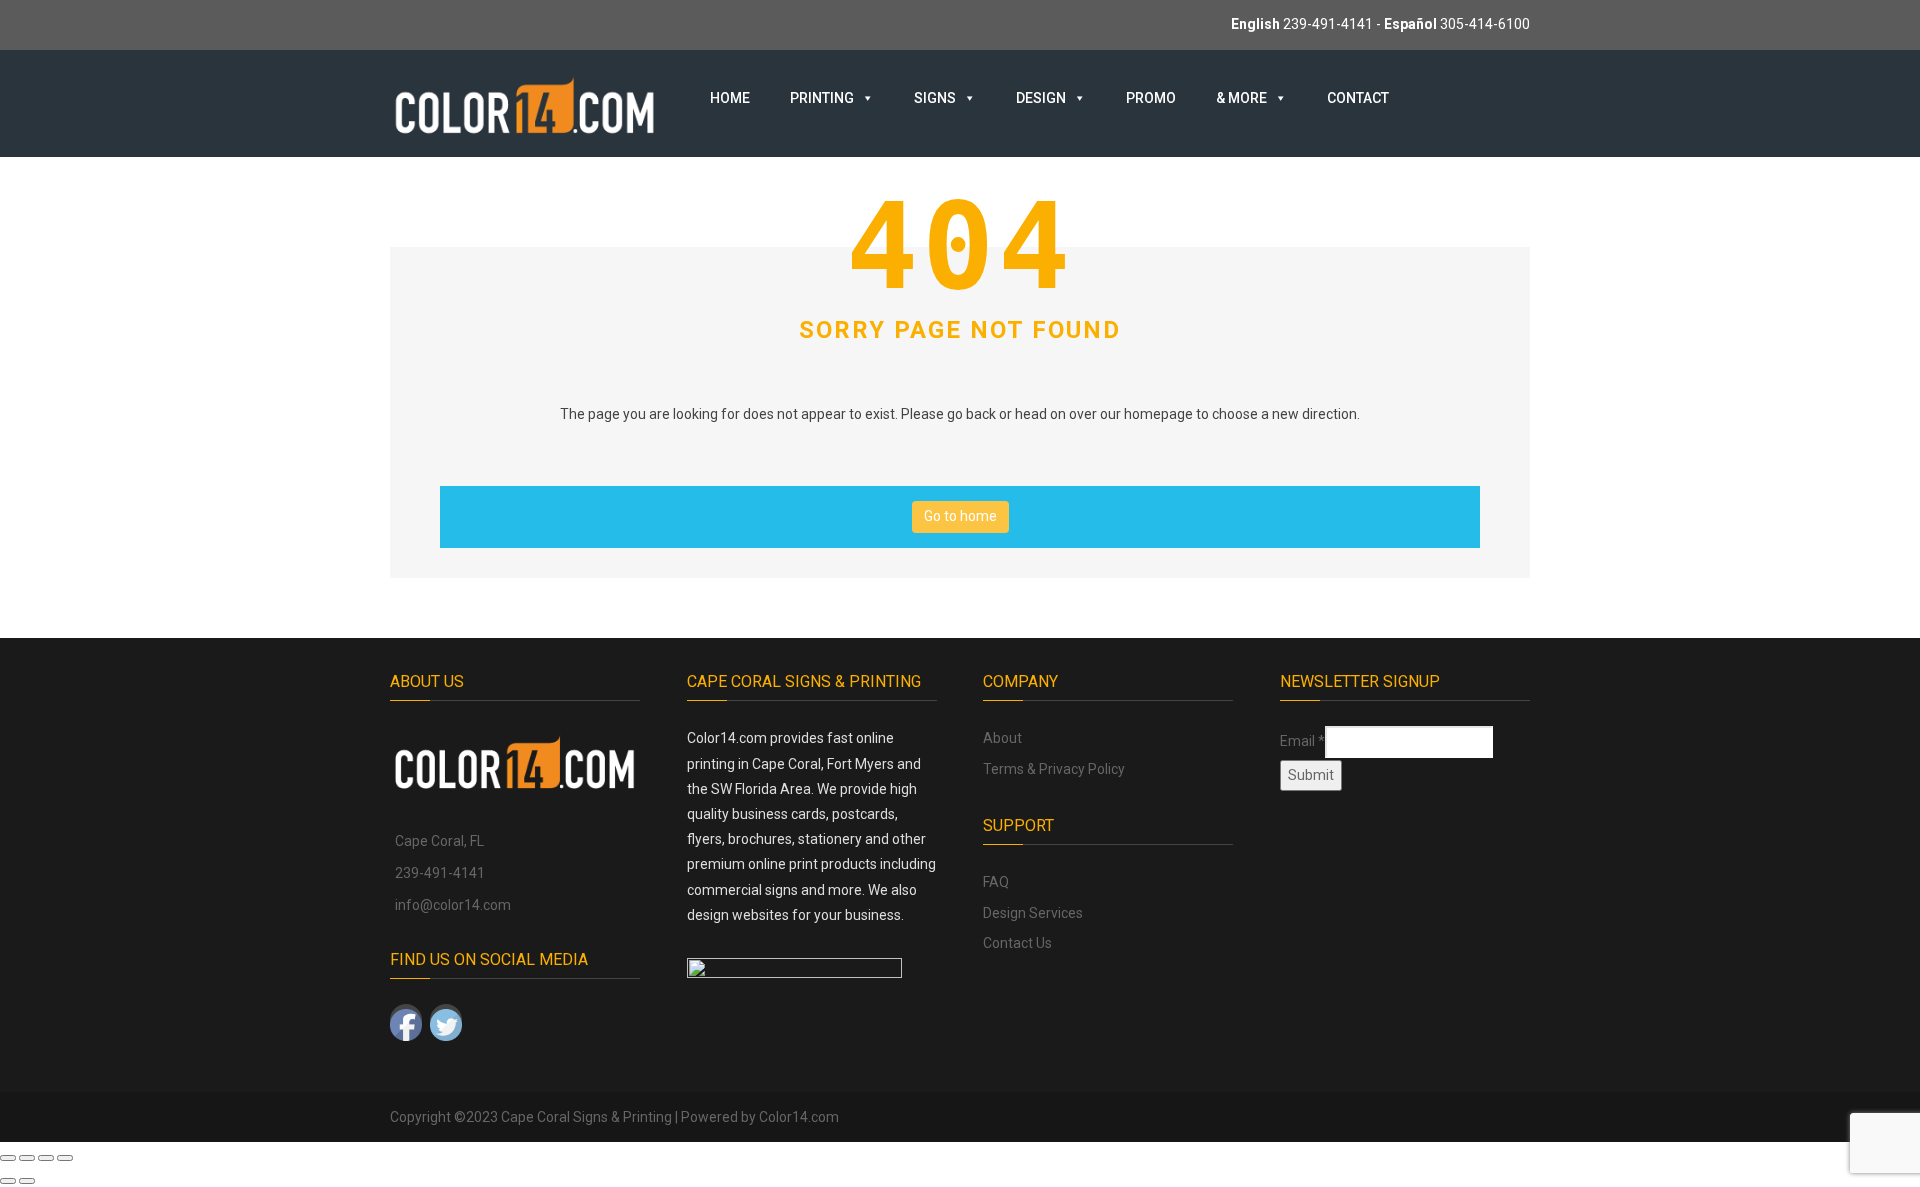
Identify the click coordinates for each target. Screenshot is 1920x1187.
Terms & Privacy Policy (1054, 769)
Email (1302, 741)
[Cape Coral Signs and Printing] (525, 104)
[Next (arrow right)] (27, 1181)
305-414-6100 (1485, 24)
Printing (822, 98)
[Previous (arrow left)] (8, 1181)
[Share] (46, 1158)
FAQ (996, 882)
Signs (935, 98)
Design (1041, 98)
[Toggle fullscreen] (27, 1158)
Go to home (960, 516)
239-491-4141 (1328, 24)
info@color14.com (453, 905)
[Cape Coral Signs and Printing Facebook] (406, 1020)
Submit (1311, 775)
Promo (1151, 98)
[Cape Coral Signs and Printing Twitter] (446, 1020)
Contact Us (1017, 943)
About (1002, 738)
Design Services (1033, 913)
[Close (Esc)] (65, 1158)
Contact (1358, 98)
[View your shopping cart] (1462, 97)
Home (730, 98)
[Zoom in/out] (8, 1158)
